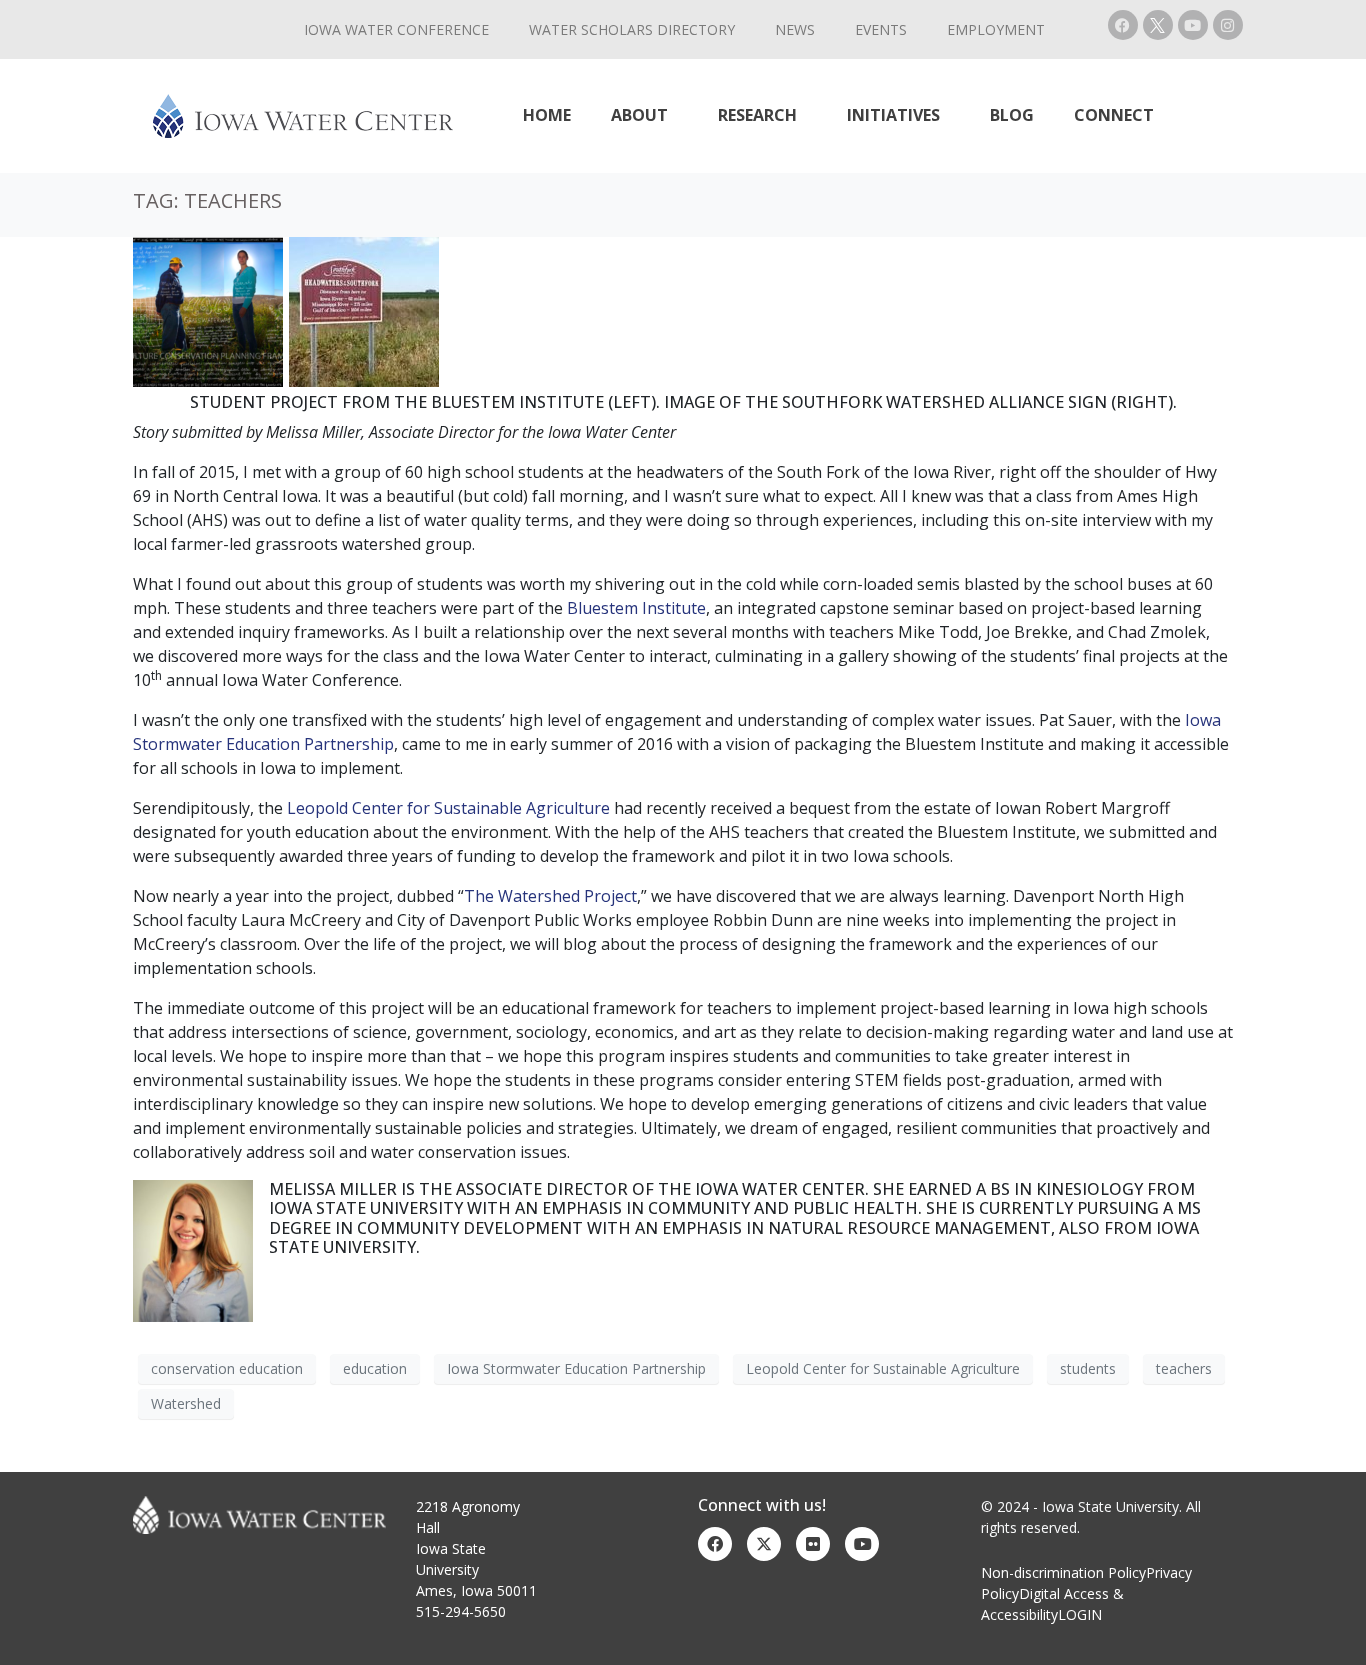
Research (757, 115)
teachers (1184, 1368)
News (795, 29)
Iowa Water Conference (396, 29)
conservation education (227, 1368)
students (1088, 1368)
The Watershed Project (550, 896)
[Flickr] (813, 1544)
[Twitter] (764, 1544)
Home (547, 115)
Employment (996, 29)
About (639, 115)
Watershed (186, 1403)
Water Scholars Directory (632, 29)
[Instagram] (1228, 25)
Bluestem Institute (636, 608)
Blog (1012, 115)
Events (881, 29)
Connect (1114, 115)
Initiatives (893, 115)
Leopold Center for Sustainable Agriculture (448, 808)
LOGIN (1080, 1614)
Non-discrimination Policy (1063, 1572)
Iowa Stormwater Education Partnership (576, 1368)
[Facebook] (1123, 25)
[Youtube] (1193, 25)
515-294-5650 (461, 1611)
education (375, 1368)
